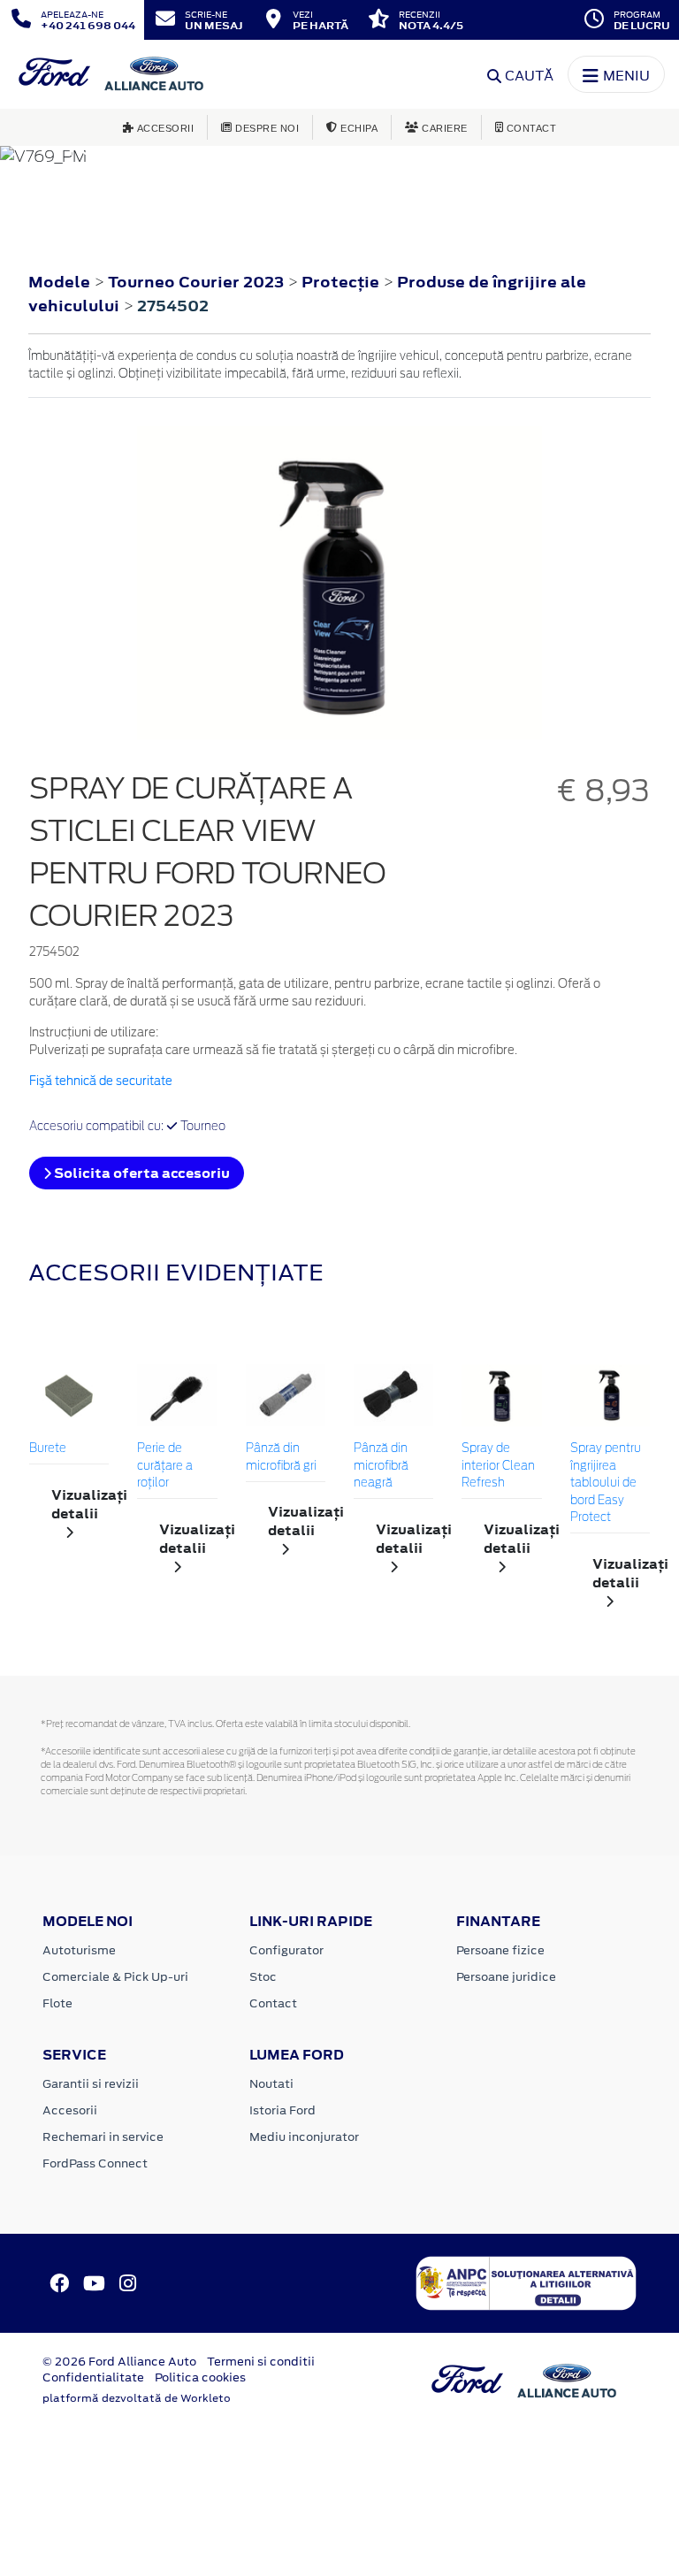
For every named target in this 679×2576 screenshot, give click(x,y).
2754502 (173, 306)
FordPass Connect (95, 2163)
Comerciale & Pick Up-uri (115, 1977)
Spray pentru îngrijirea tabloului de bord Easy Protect (606, 1483)
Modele (59, 282)
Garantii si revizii (91, 2084)
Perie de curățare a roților (165, 1466)
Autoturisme (79, 1950)
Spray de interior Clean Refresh (498, 1466)
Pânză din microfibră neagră (381, 1466)
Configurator (286, 1950)
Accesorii (70, 2110)
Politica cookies (200, 2377)
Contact (273, 2003)
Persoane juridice (506, 1977)
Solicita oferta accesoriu (141, 1173)
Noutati (271, 2084)
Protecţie (342, 282)
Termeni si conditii (261, 2362)
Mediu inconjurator (304, 2137)
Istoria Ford (282, 2110)
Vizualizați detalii (80, 1504)
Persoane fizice (500, 1950)
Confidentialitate (93, 2377)
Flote (57, 2003)
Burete (48, 1449)
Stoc (263, 1977)
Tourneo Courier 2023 (196, 282)
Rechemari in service (103, 2137)
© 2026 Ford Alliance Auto (119, 2362)
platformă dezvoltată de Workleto (137, 2398)
